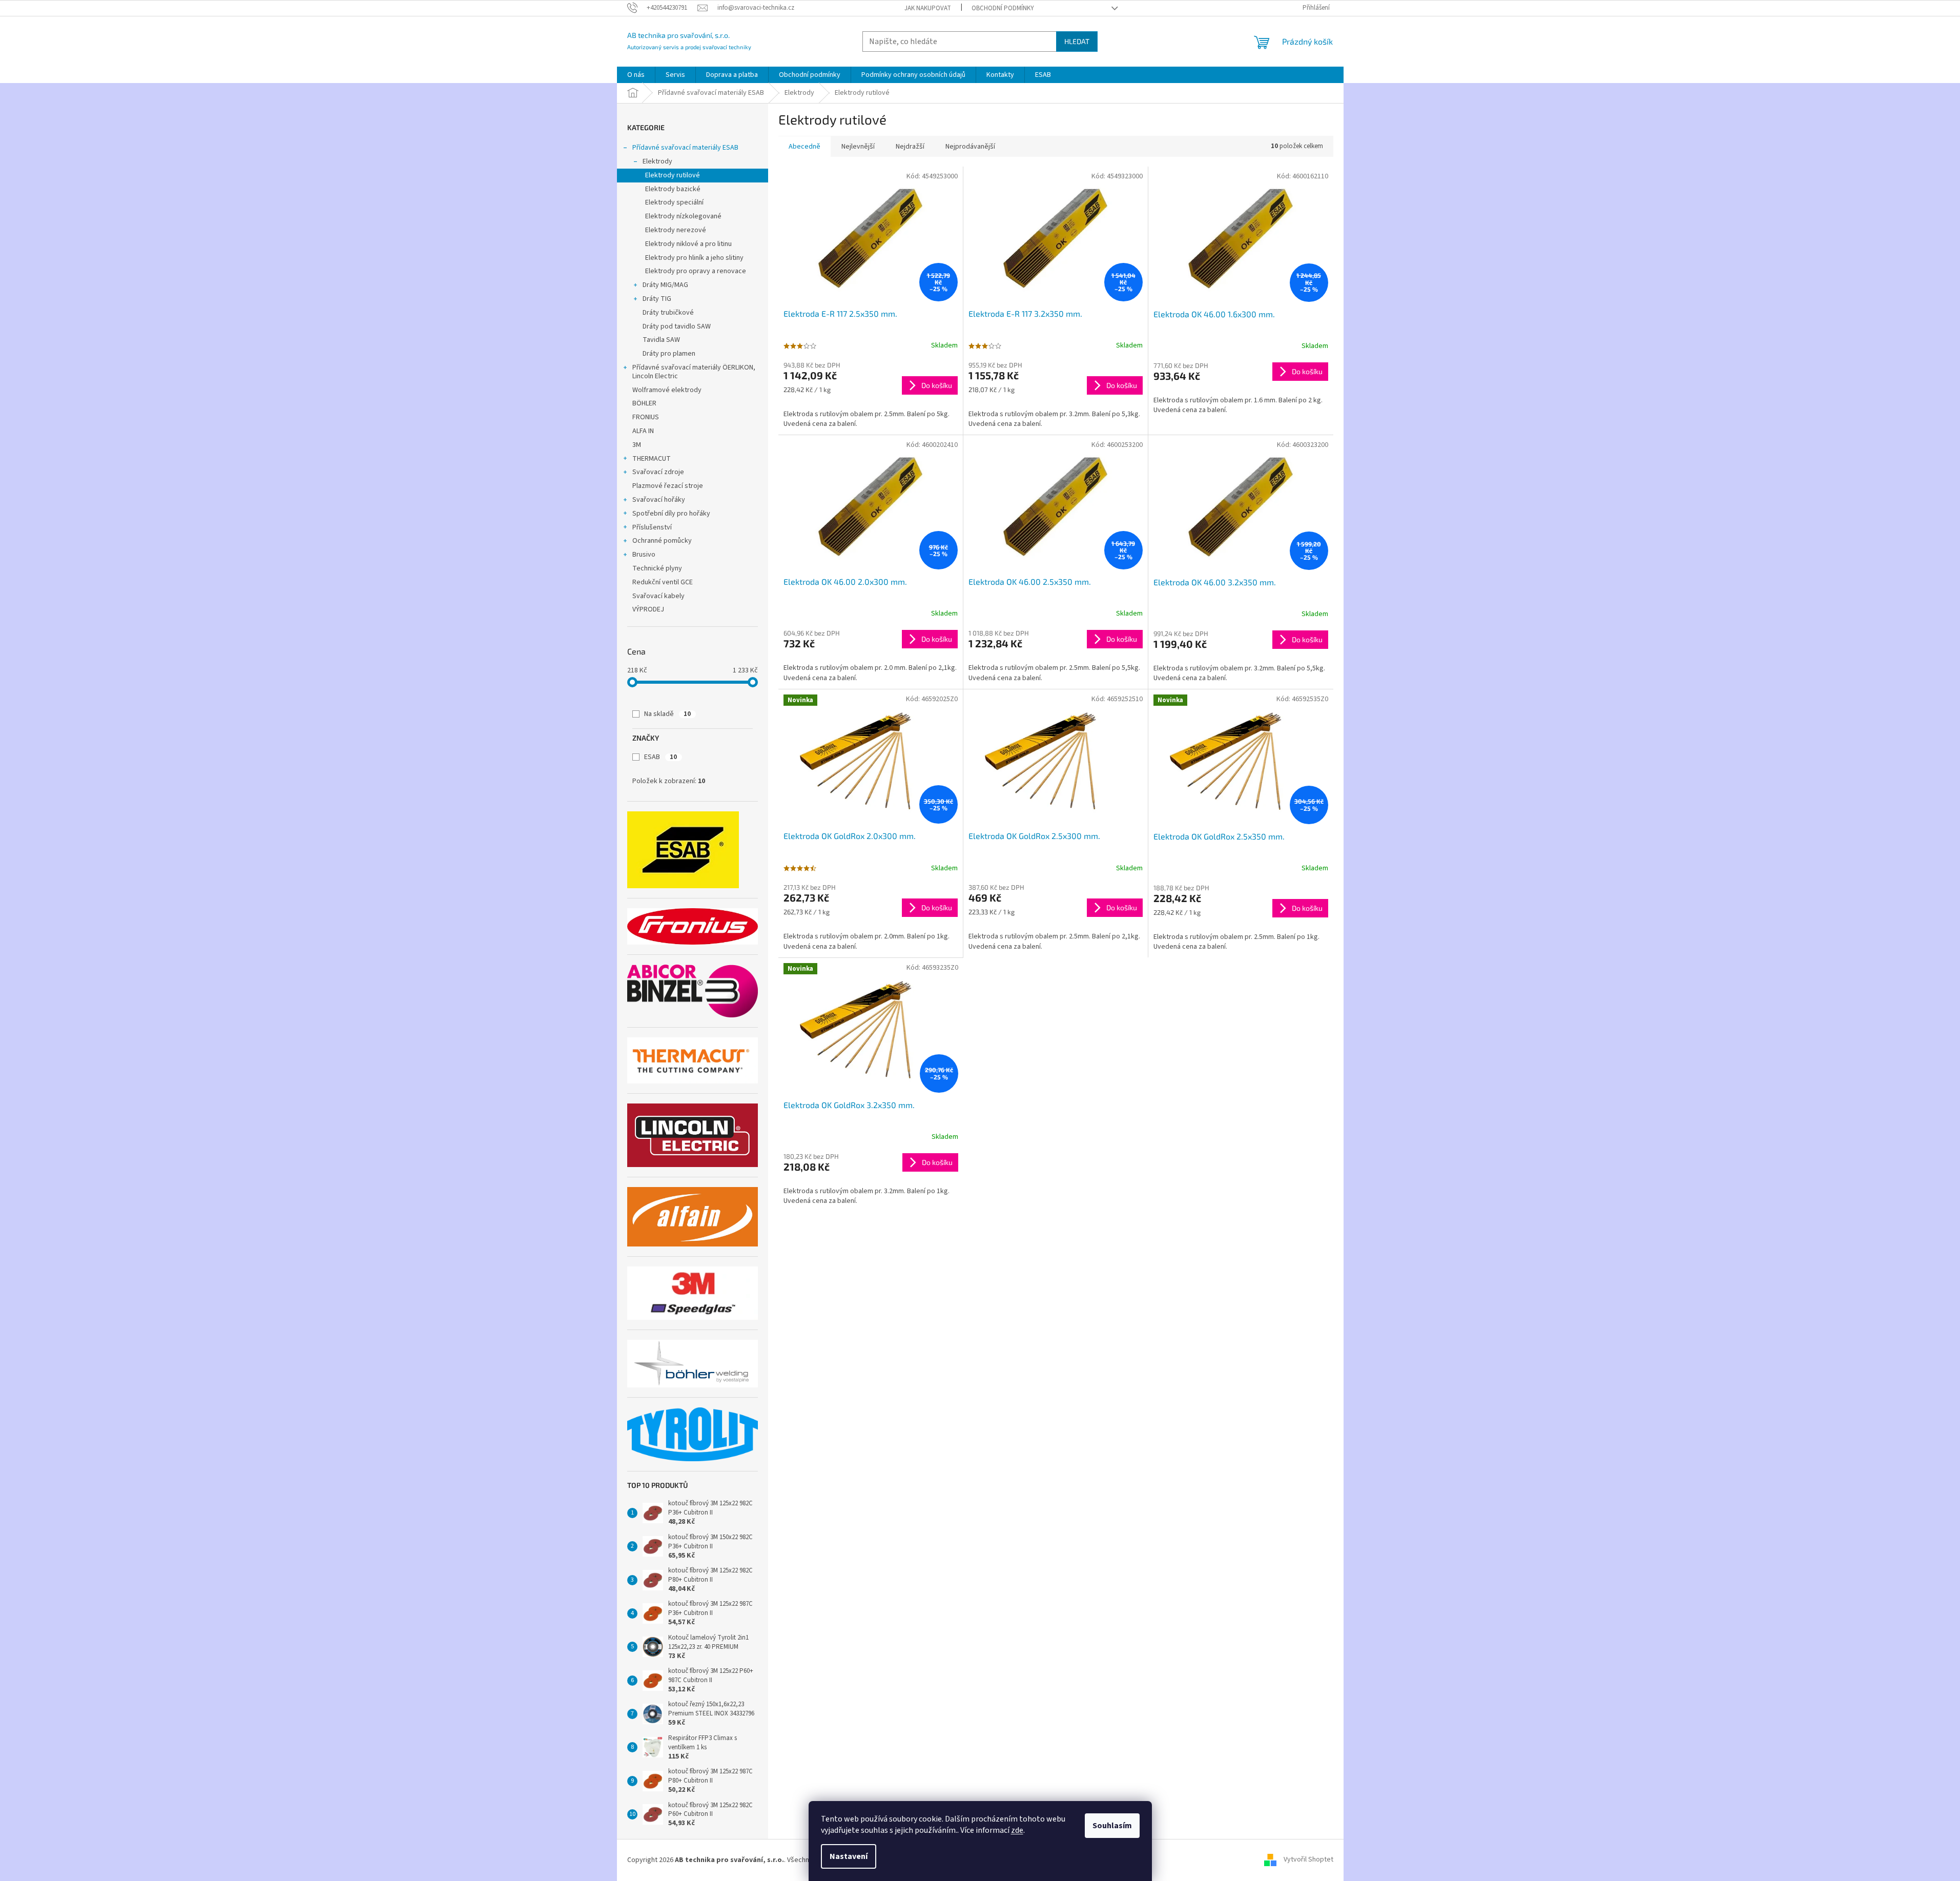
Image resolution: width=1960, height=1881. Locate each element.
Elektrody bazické (673, 189)
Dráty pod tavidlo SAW (677, 326)
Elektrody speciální (674, 202)
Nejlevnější (858, 147)
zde (1017, 1830)
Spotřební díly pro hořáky (671, 514)
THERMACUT (652, 459)
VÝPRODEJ (648, 609)
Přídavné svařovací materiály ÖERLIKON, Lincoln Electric (694, 372)
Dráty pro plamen (669, 354)
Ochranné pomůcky (662, 541)
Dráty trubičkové (668, 313)
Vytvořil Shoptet (1308, 1860)
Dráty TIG (657, 299)
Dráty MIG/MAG (665, 285)
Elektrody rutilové (673, 175)
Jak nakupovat (928, 8)
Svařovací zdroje (658, 472)
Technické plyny (657, 568)
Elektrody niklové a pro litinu (688, 244)
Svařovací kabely (658, 596)
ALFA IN (643, 431)
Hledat (1077, 41)
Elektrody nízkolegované (683, 216)
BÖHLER (644, 403)
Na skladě (667, 714)
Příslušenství (652, 527)
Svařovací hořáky (659, 500)
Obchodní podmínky (1003, 8)
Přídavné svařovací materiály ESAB (685, 148)
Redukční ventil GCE (663, 582)
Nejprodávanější (970, 147)
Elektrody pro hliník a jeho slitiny (694, 258)
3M (637, 445)
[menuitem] (636, 75)
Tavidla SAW (661, 340)
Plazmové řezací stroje (668, 486)
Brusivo (644, 555)
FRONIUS (646, 417)
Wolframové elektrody (667, 390)
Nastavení (849, 1856)
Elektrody (657, 161)
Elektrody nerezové (676, 230)
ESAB (661, 757)
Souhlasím (1112, 1826)
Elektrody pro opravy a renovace (696, 271)
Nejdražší (910, 147)
